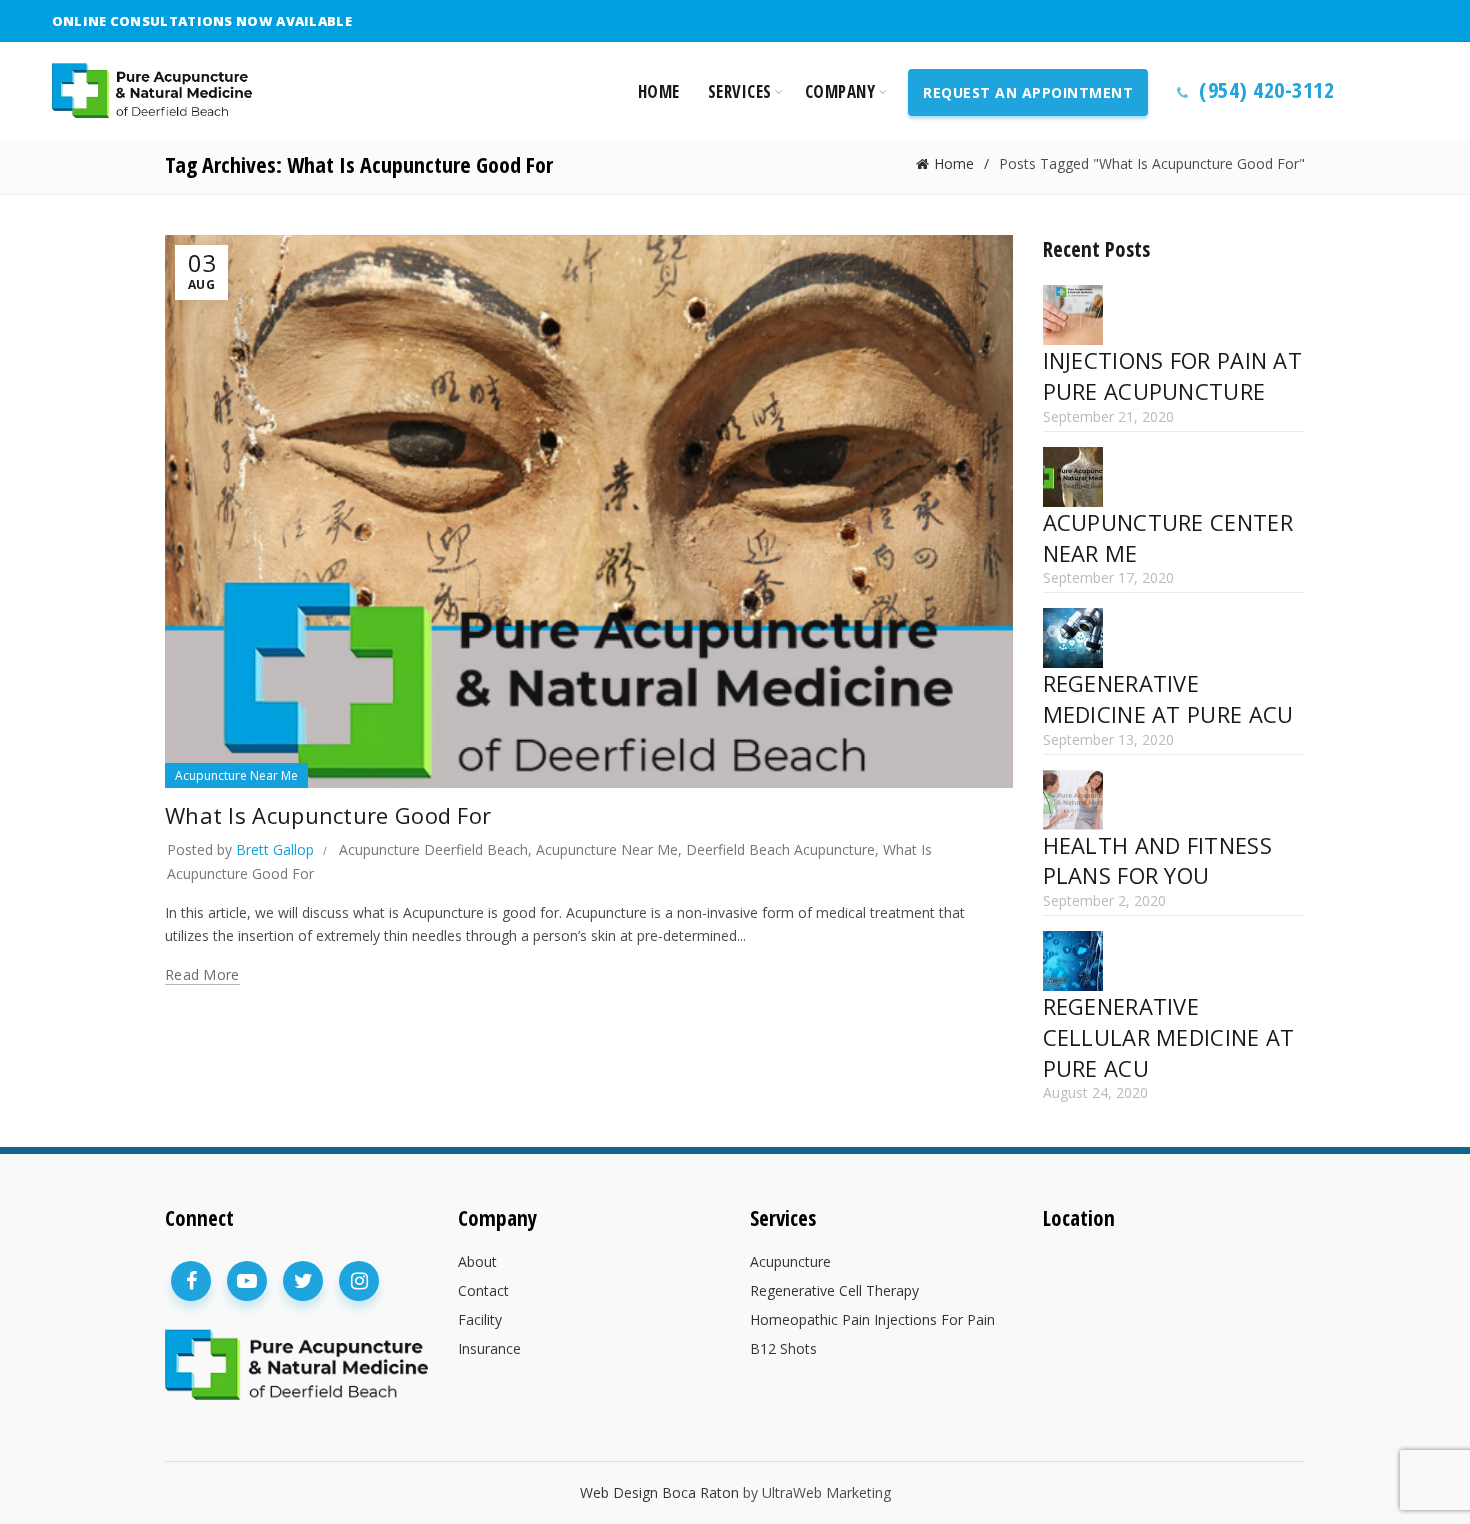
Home (659, 91)
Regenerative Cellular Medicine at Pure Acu (1169, 1037)
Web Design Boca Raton (659, 1492)
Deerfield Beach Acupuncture (780, 849)
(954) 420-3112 (1264, 89)
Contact (483, 1290)
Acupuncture (790, 1261)
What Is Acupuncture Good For (328, 815)
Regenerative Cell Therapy (834, 1290)
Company (840, 91)
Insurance (489, 1348)
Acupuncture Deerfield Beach (433, 849)
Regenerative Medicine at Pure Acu (1168, 698)
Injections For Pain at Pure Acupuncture (1173, 375)
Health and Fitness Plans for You (1157, 860)
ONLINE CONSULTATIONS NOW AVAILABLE (202, 21)
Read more (202, 975)
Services (740, 91)
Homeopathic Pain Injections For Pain (872, 1319)
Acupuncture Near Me (236, 775)
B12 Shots (783, 1348)
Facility (480, 1319)
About (477, 1261)
